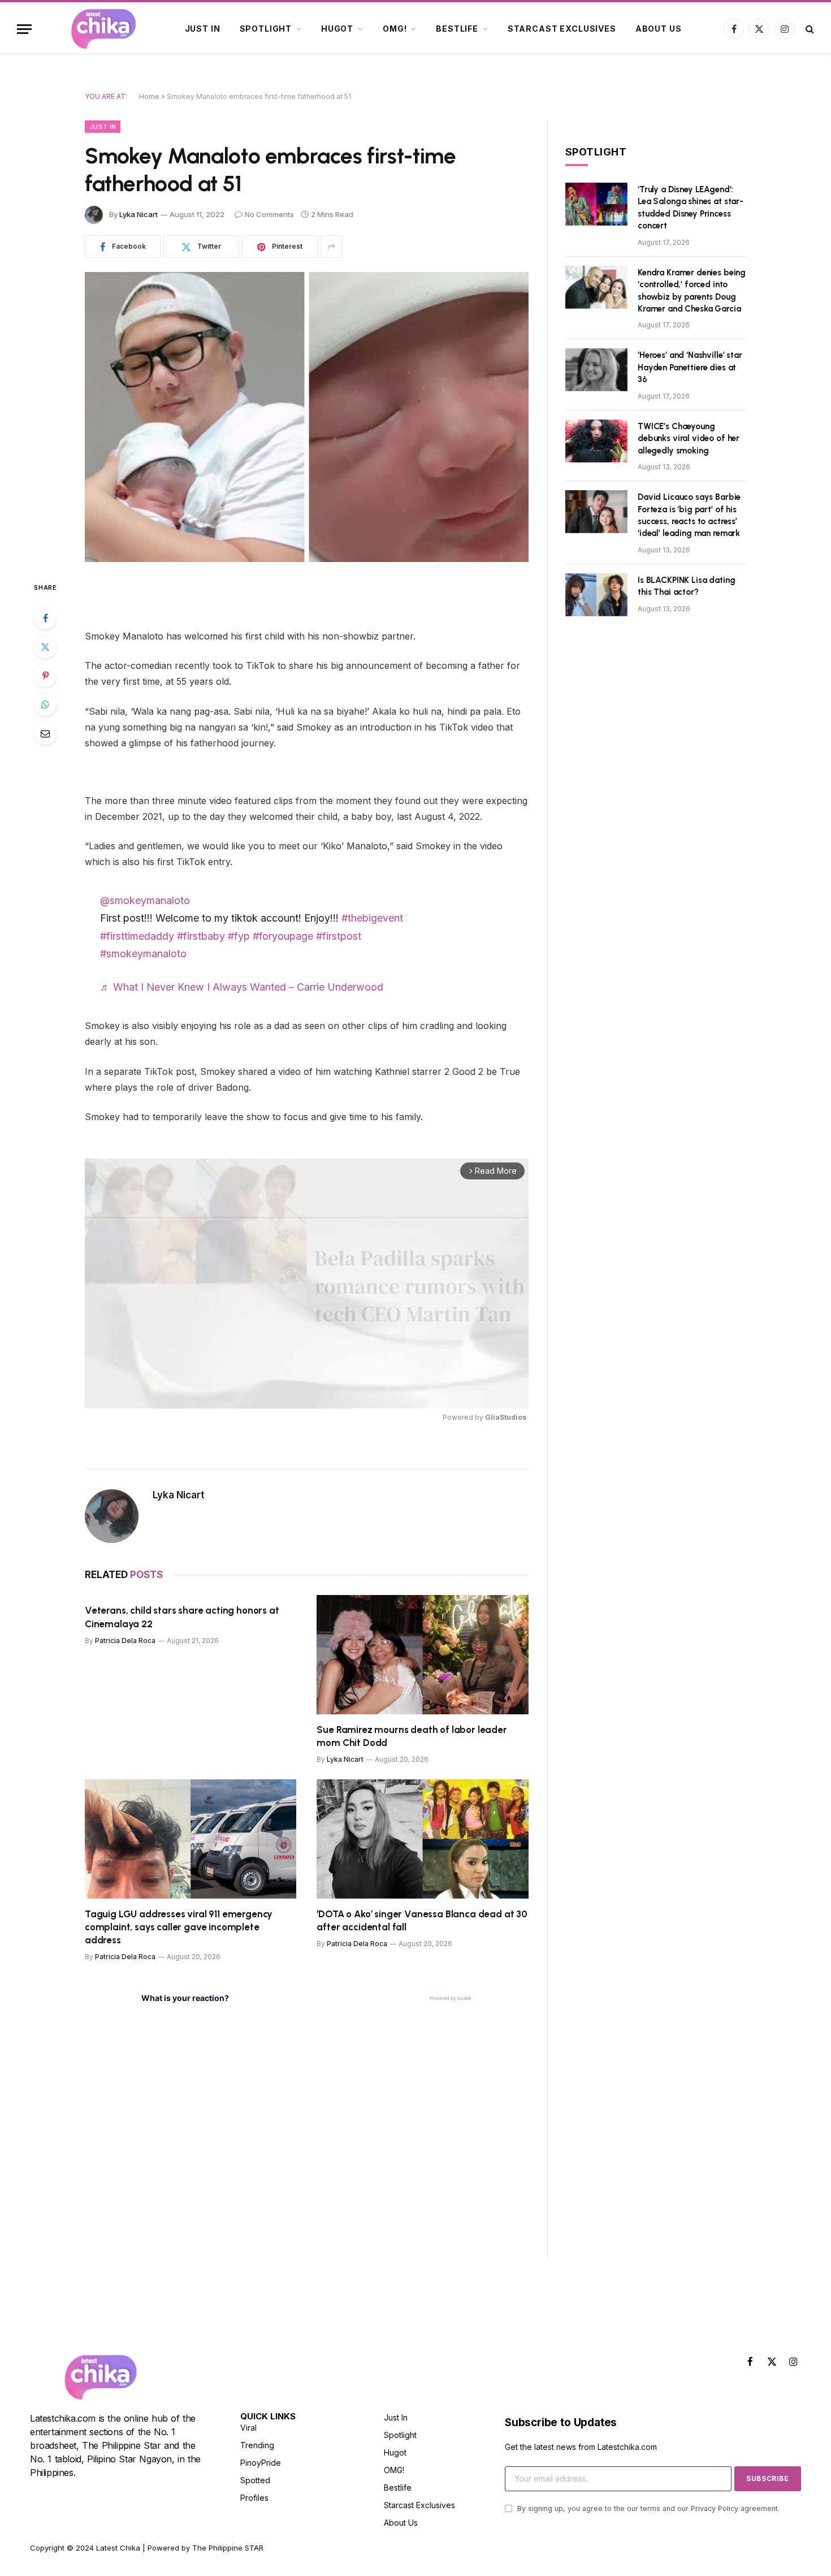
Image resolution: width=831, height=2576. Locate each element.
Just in (203, 29)
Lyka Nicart (138, 214)
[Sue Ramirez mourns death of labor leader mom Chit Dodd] (423, 1655)
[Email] (45, 733)
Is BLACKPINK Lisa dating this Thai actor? (686, 586)
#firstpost (339, 936)
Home (149, 96)
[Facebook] (45, 618)
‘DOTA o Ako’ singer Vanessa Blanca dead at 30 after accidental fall (422, 1920)
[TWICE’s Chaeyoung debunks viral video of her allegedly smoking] (596, 441)
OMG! (395, 29)
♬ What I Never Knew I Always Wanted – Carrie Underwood (242, 987)
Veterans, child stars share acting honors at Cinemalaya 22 (182, 1617)
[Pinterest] (45, 676)
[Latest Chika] (103, 29)
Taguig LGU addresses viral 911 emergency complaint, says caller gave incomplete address (179, 1927)
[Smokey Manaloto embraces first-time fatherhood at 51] (307, 417)
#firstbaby (201, 936)
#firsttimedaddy (137, 936)
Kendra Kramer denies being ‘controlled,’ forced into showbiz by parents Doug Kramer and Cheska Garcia (692, 291)
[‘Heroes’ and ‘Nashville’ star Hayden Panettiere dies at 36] (596, 370)
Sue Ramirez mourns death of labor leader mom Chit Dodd (412, 1736)
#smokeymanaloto (143, 954)
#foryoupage (283, 936)
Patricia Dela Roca (125, 1641)
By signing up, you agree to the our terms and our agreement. (647, 2508)
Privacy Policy (715, 2508)
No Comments (269, 214)
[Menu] (24, 29)
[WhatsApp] (45, 704)
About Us (659, 29)
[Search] (809, 29)
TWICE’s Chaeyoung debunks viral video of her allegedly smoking (689, 438)
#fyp (239, 936)
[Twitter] (45, 647)
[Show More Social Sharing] (331, 247)
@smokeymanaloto (145, 900)
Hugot (337, 29)
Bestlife (457, 29)
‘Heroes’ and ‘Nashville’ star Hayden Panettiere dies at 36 (690, 367)
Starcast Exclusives (562, 29)
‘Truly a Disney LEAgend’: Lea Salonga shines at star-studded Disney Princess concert (691, 208)
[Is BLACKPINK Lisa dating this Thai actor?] (596, 595)
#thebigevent (372, 918)
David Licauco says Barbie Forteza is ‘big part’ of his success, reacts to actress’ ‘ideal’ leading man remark (689, 515)
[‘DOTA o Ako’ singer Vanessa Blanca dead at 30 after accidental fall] (423, 1839)
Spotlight (266, 29)
